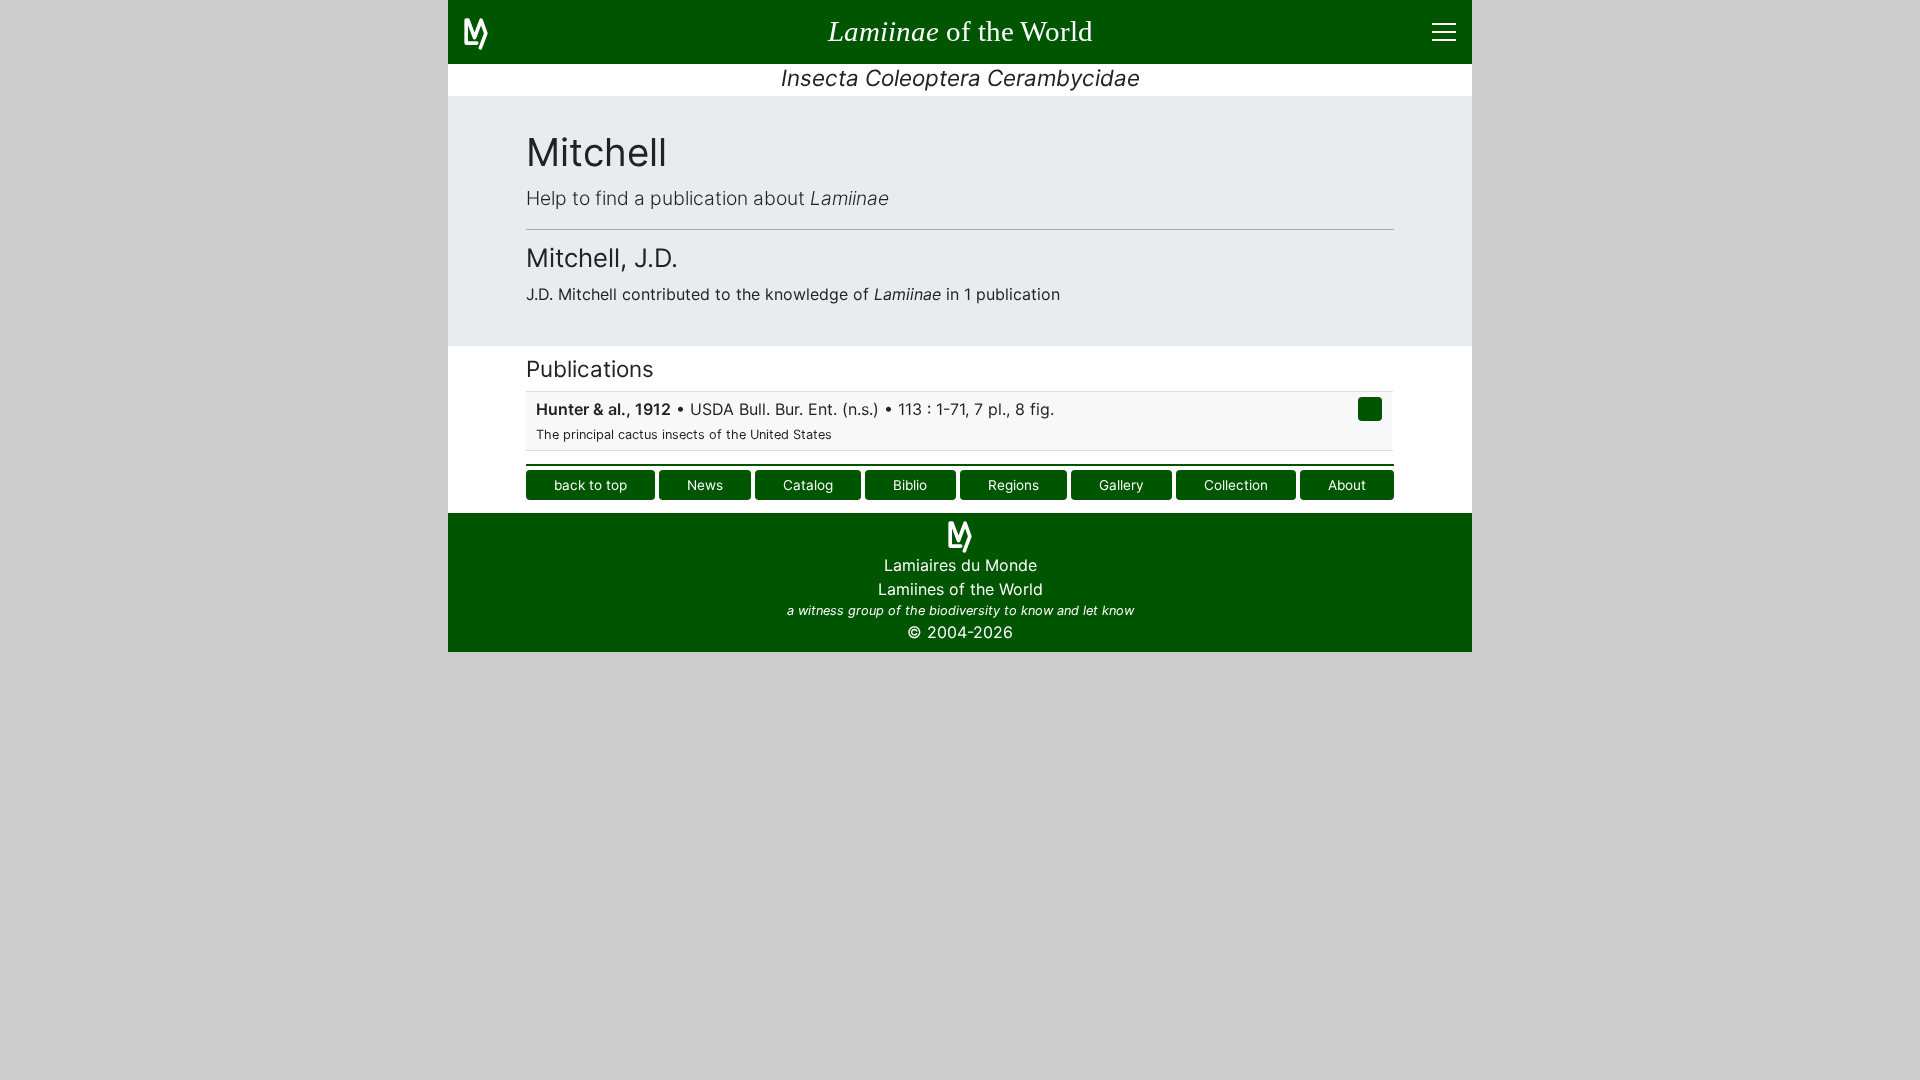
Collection (1236, 485)
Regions (1013, 485)
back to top (590, 485)
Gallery (1121, 485)
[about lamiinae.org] (488, 32)
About (1347, 485)
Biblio (910, 485)
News (705, 485)
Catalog (808, 485)
